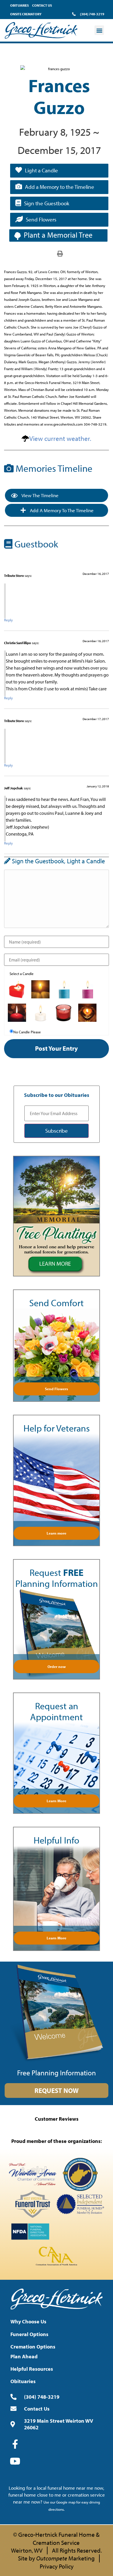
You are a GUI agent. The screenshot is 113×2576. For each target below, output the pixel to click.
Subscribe (57, 1131)
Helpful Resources (32, 2369)
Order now (57, 1667)
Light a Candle (41, 170)
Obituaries (19, 5)
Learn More (57, 1801)
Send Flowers (41, 219)
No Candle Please (27, 1032)
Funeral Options (29, 2334)
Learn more (57, 1533)
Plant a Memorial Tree (58, 235)
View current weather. (60, 438)
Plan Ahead (24, 2356)
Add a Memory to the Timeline (60, 187)
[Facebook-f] (15, 2444)
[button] (99, 30)
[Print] (60, 253)
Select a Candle (22, 974)
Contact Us (42, 5)
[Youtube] (15, 2461)
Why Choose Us (28, 2321)
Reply (8, 620)
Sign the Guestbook (47, 203)
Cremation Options (33, 2347)
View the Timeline (40, 495)
